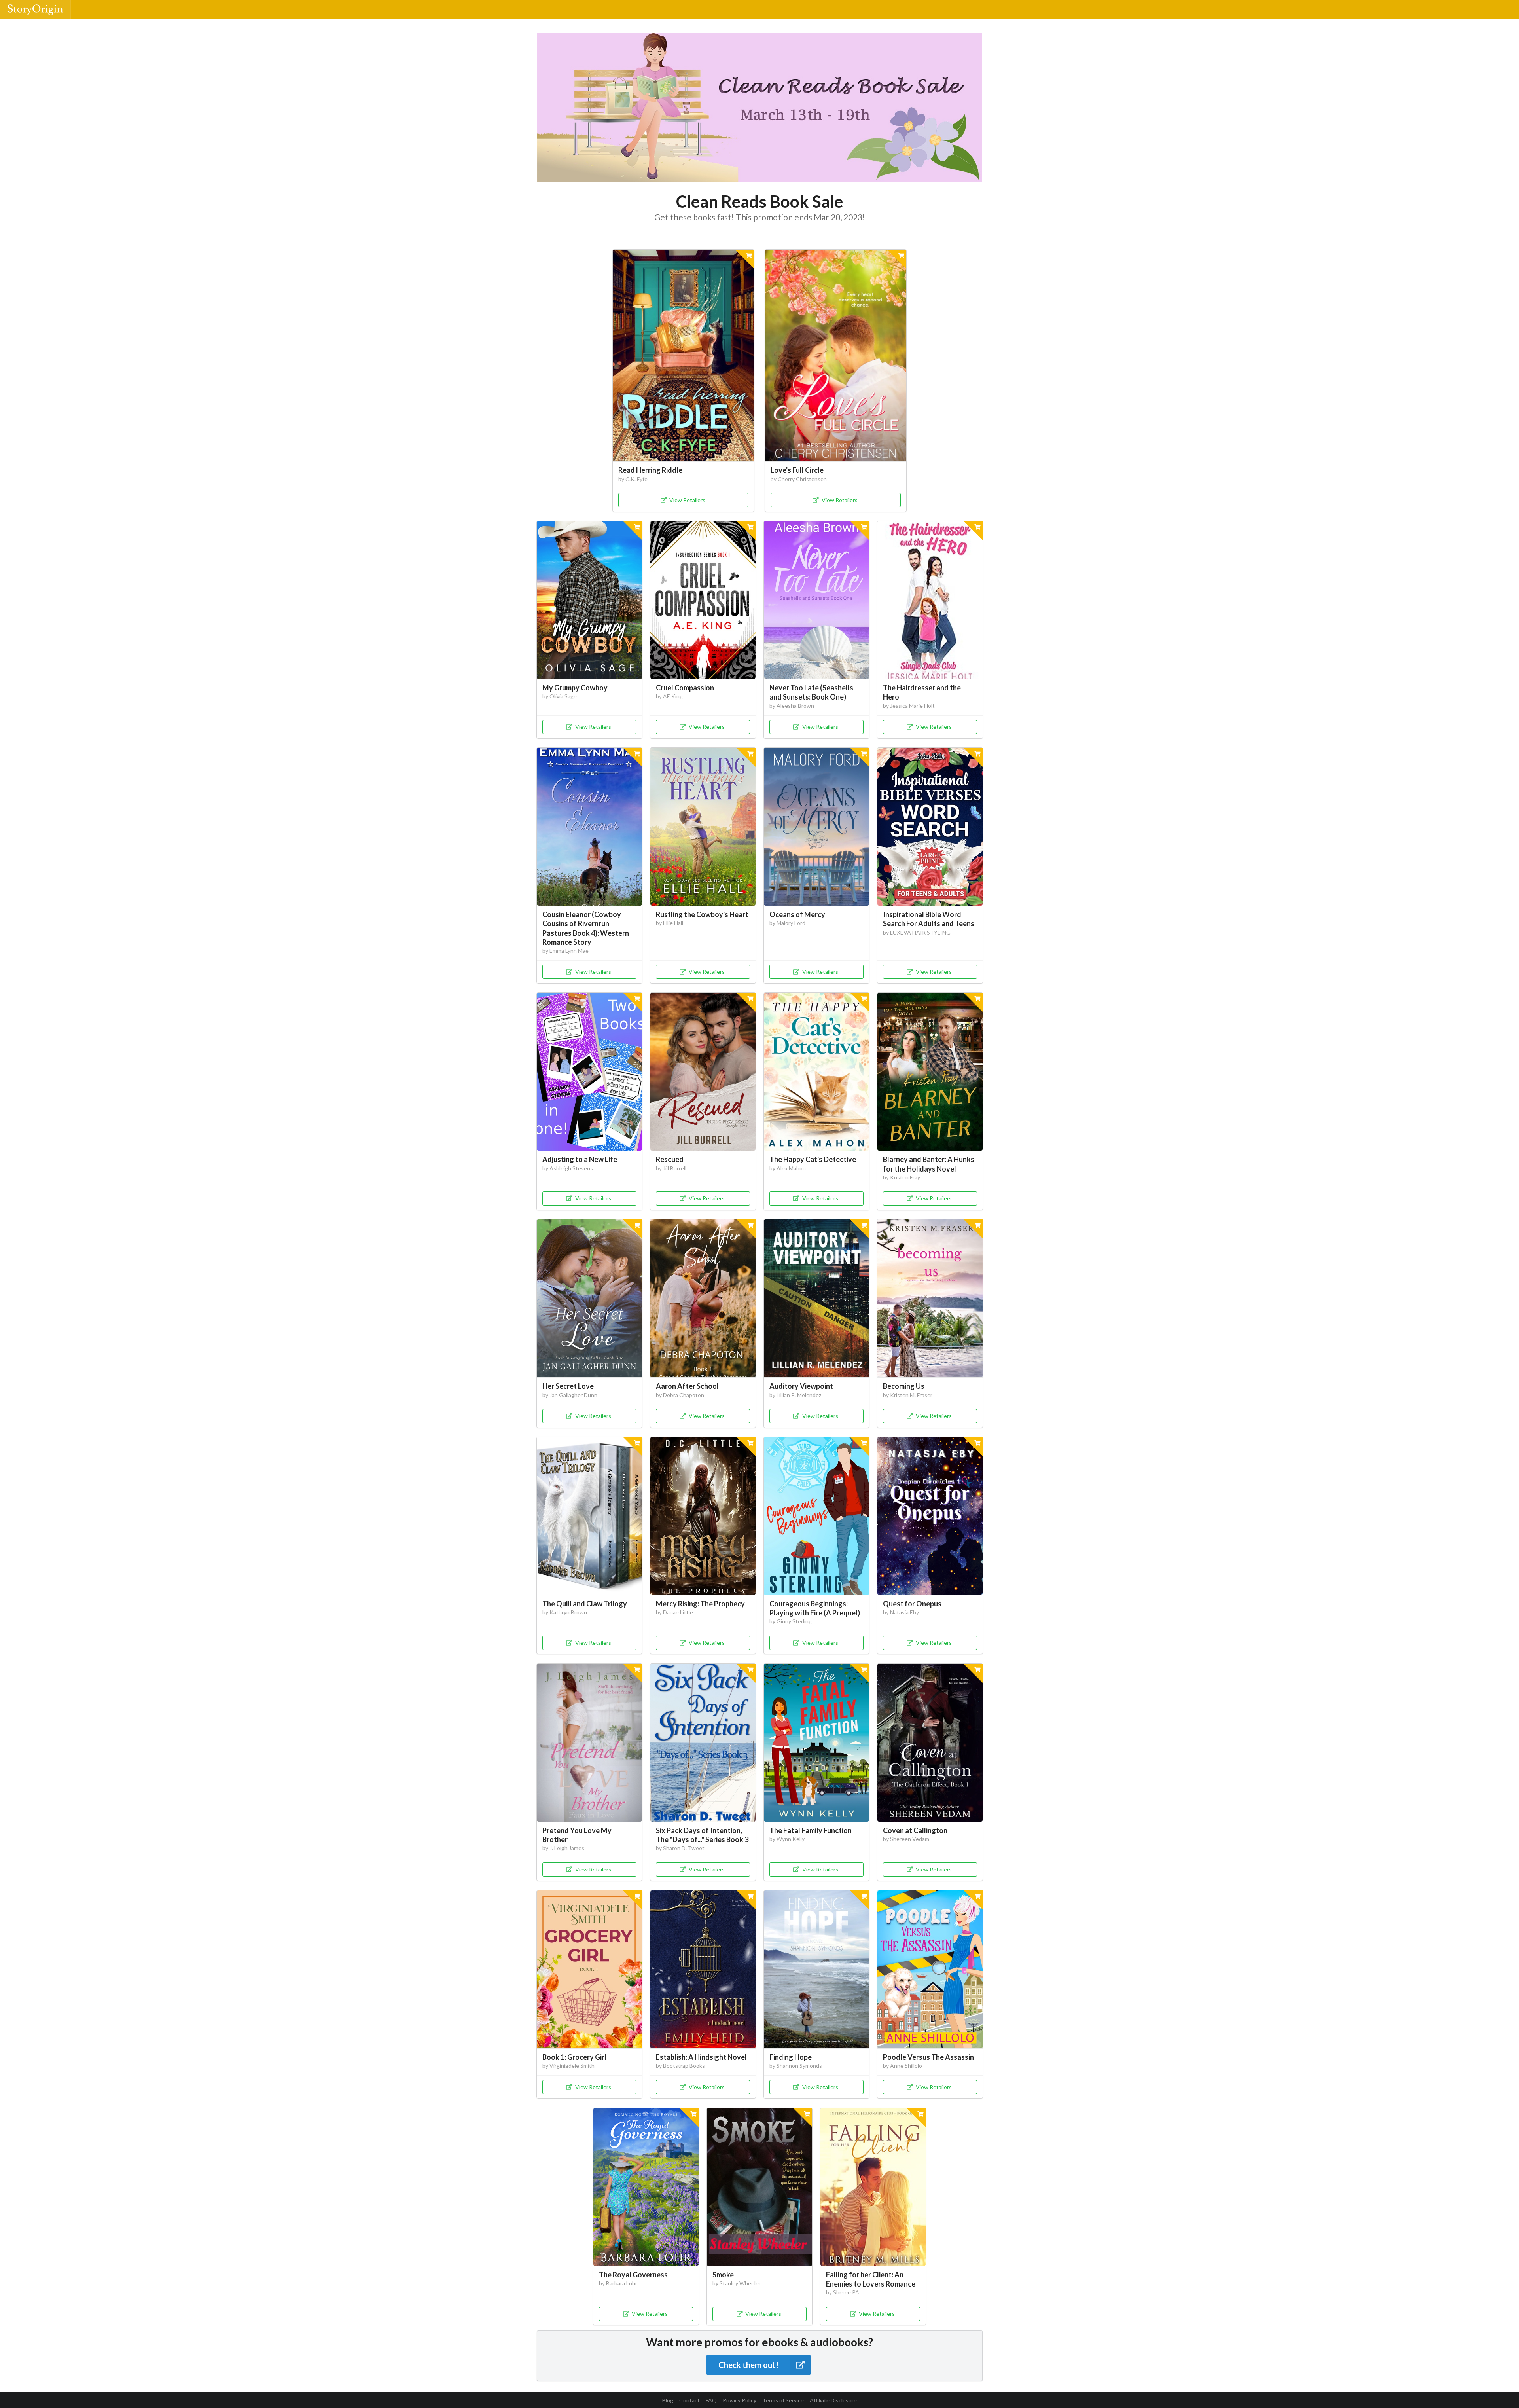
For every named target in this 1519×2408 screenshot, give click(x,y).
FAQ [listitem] (711, 2400)
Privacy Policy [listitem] (740, 2400)
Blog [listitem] (668, 2400)
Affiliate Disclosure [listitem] (833, 2400)
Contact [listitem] (689, 2400)
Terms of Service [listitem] (783, 2400)
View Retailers (687, 500)
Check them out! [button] (748, 2365)
